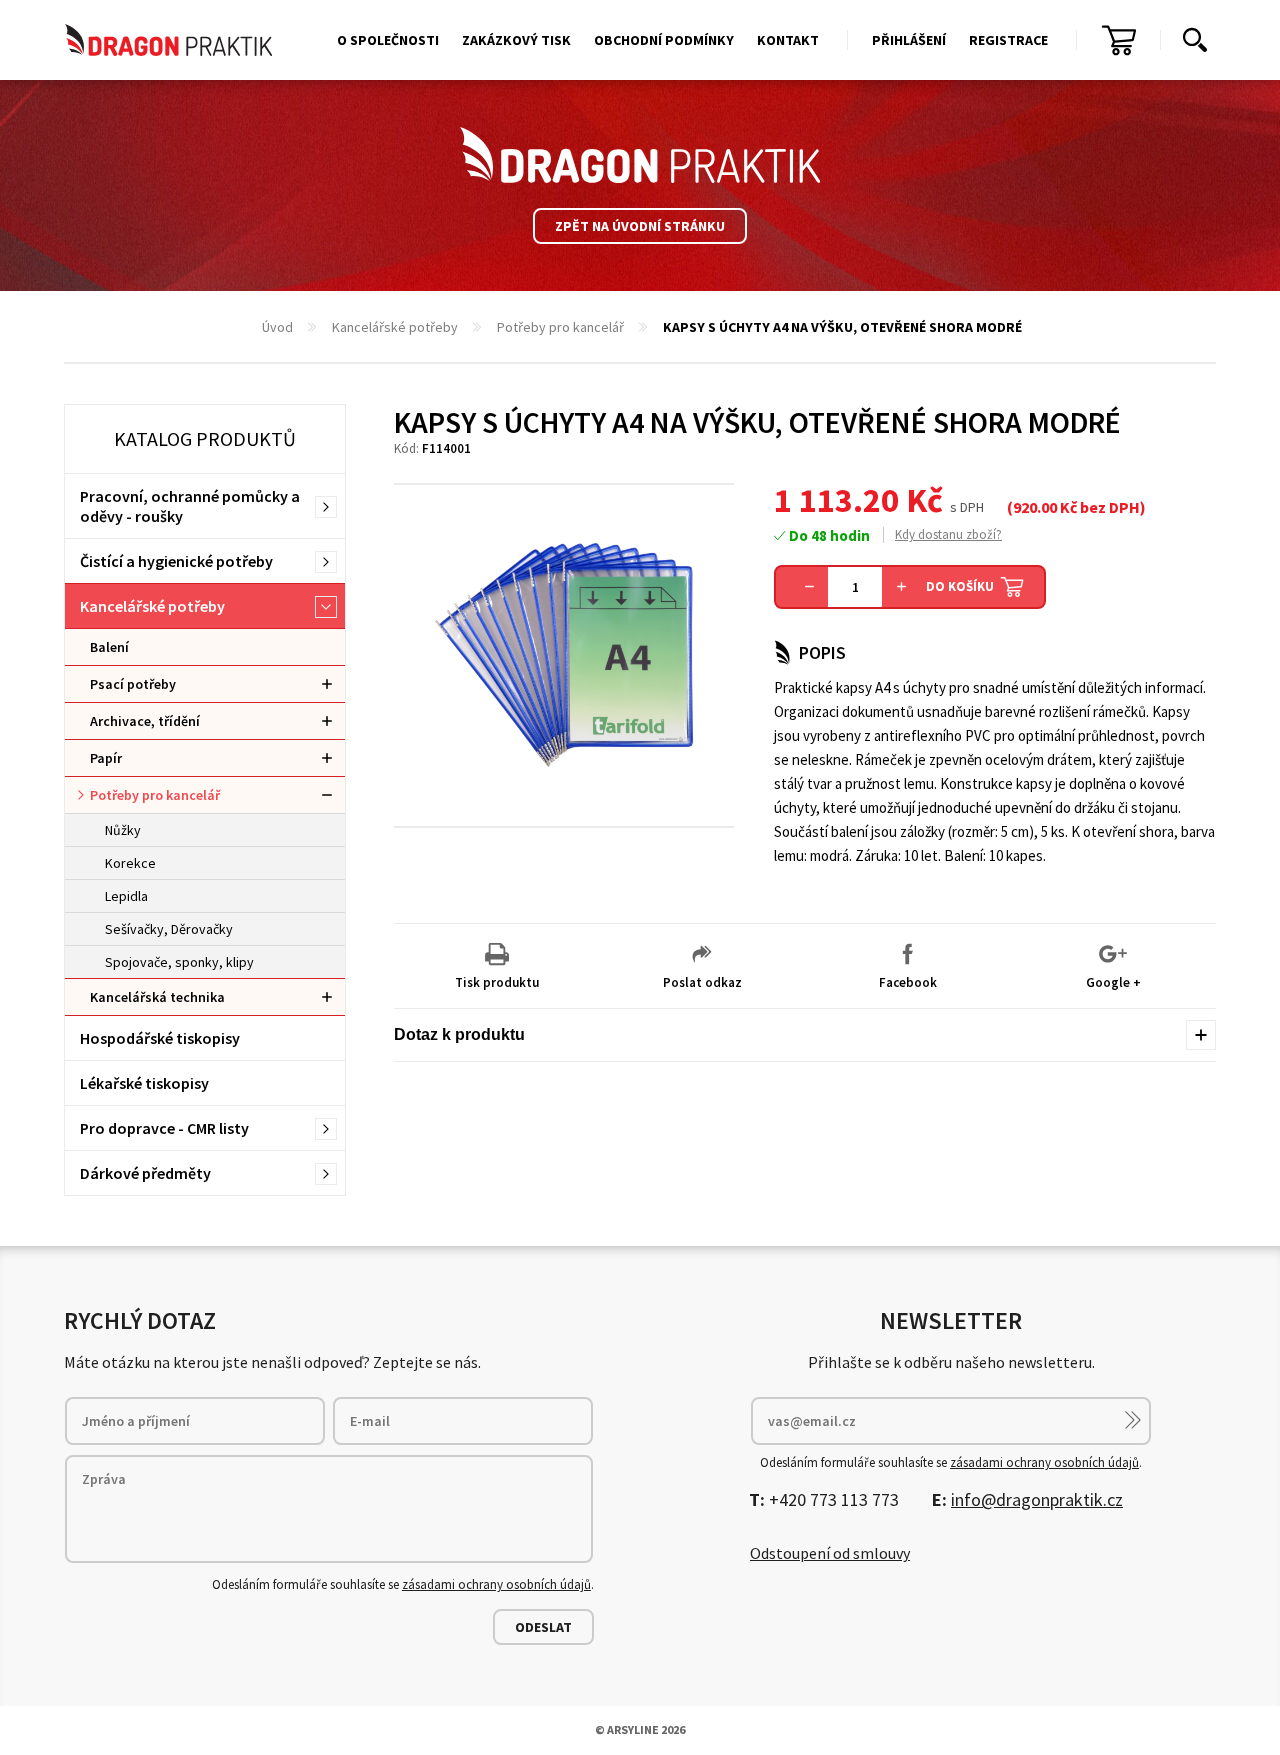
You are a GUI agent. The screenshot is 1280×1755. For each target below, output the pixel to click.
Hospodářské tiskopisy (160, 1038)
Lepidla (126, 896)
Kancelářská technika (157, 997)
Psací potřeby (133, 684)
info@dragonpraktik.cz (1037, 1499)
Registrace (1008, 40)
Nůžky (123, 830)
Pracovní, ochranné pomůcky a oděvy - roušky (190, 506)
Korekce (130, 863)
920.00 (1035, 507)
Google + (1113, 982)
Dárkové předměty (145, 1173)
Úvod (277, 327)
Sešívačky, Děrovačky (169, 929)
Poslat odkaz (702, 982)
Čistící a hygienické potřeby (176, 561)
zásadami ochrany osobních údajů (496, 1584)
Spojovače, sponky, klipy (179, 962)
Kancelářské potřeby (395, 327)
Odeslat (543, 1627)
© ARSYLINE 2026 (640, 1729)
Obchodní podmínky (664, 40)
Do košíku (960, 586)
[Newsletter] (1133, 1420)
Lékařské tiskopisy (144, 1083)
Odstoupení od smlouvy (830, 1553)
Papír (106, 758)
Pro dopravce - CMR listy (164, 1128)
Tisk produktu (497, 982)
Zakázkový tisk (516, 40)
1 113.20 (836, 500)
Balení (109, 647)
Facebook (908, 982)
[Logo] (640, 155)
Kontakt (788, 40)
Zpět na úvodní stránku (640, 226)
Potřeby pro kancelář (560, 327)
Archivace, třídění (145, 721)
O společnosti (388, 40)
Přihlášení (909, 40)
